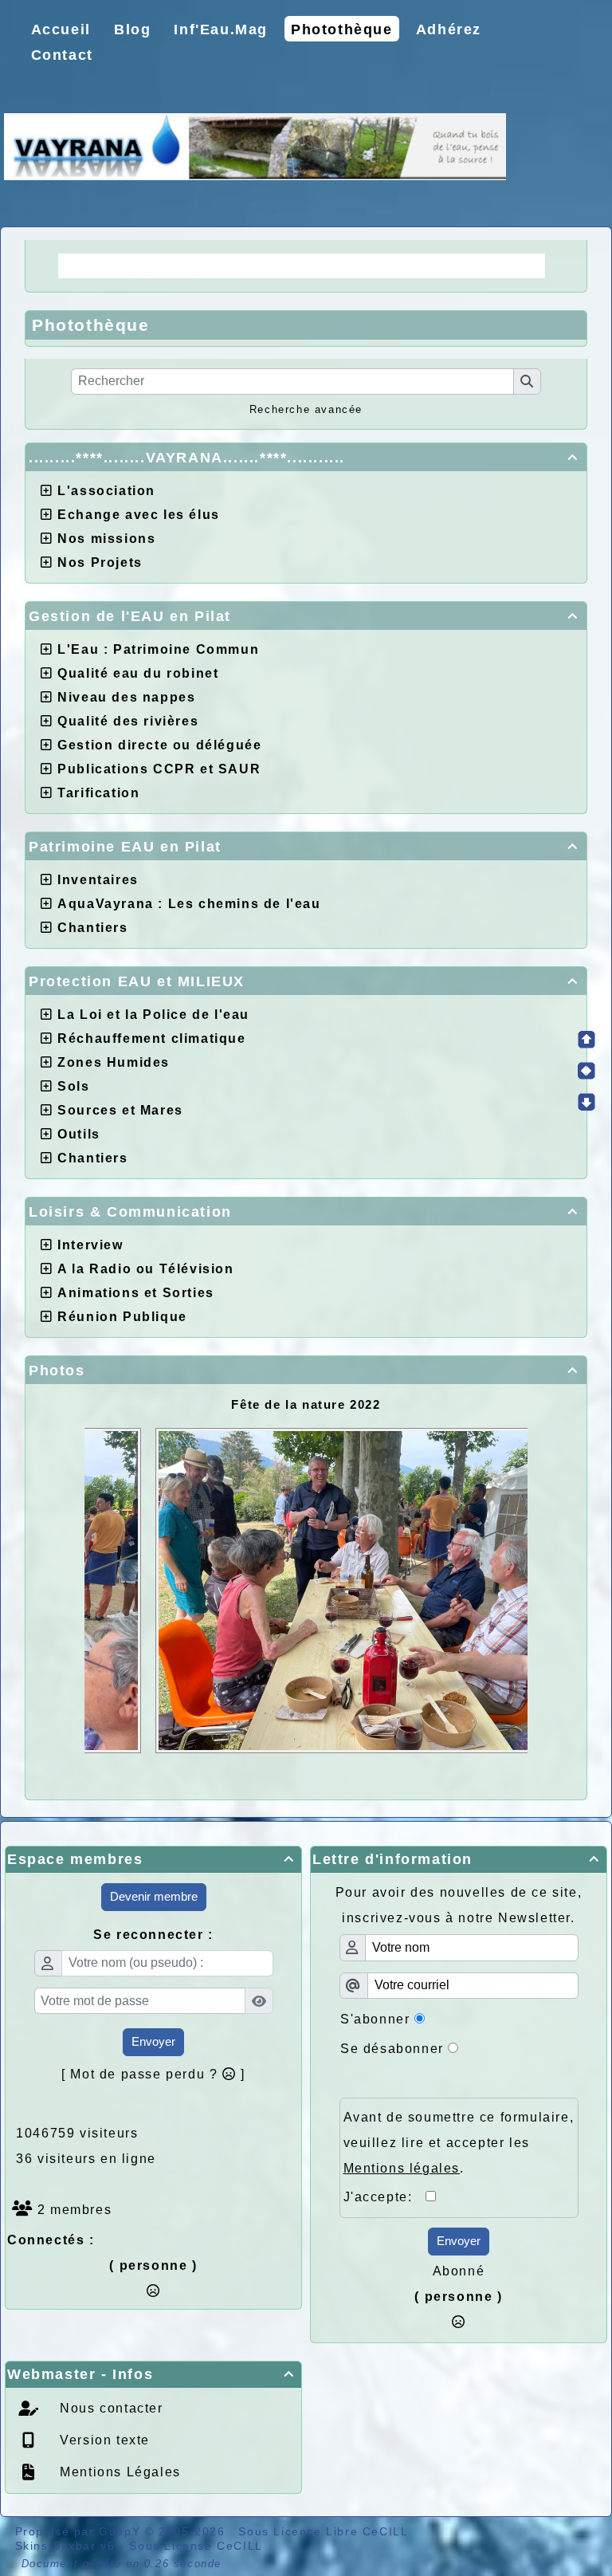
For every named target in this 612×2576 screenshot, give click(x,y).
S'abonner (375, 2019)
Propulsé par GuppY (80, 2531)
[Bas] (586, 1102)
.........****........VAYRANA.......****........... (304, 458)
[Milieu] (586, 1071)
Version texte (103, 2440)
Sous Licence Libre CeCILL (325, 2531)
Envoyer (153, 2041)
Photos (304, 1371)
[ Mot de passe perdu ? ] (153, 2074)
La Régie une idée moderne (171, 265)
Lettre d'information (456, 1859)
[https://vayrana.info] (255, 146)
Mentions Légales (118, 2472)
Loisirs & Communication (304, 1212)
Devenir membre (154, 1896)
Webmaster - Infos (151, 2374)
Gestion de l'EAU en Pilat (304, 616)
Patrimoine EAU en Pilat (304, 847)
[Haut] (586, 1040)
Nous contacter (110, 2408)
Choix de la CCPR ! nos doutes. (415, 265)
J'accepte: (385, 2197)
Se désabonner (392, 2049)
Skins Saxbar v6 (65, 2546)
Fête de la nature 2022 (306, 1404)
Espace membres (151, 1859)
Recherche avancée (306, 409)
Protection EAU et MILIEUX (304, 981)
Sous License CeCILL (196, 2546)
